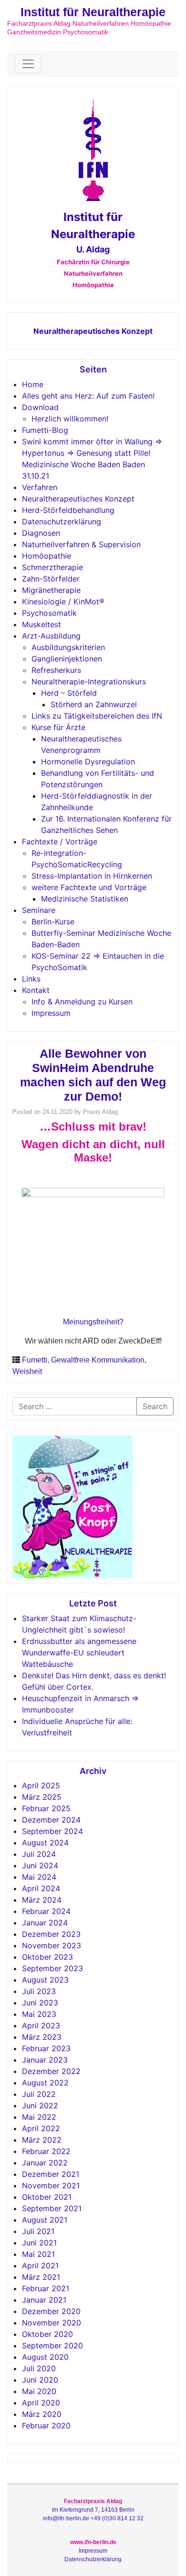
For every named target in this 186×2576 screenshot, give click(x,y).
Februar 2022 (46, 2151)
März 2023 (42, 2037)
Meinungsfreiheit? (93, 1322)
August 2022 (45, 2083)
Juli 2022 (39, 2094)
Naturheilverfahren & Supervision (81, 544)
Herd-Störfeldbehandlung (68, 510)
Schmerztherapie (52, 567)
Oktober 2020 (47, 2334)
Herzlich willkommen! (70, 419)
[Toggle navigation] (28, 64)
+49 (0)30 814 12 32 (117, 2518)
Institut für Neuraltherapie (93, 12)
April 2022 (41, 2128)
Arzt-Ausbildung (51, 636)
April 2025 (41, 1785)
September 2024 (52, 1831)
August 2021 (45, 2220)
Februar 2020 (46, 2426)
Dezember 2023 (51, 1934)
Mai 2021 (38, 2254)
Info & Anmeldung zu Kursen (82, 1002)
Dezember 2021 (51, 2174)
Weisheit (27, 1371)
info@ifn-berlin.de (66, 2518)
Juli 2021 (38, 2231)
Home (33, 384)
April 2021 (40, 2265)
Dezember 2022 (51, 2071)
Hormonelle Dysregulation (88, 762)
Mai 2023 (39, 2014)
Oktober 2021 (47, 2197)
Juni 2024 (40, 1865)
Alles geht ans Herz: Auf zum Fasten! (88, 396)
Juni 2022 (40, 2105)
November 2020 (52, 2323)
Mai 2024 (39, 1877)
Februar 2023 (46, 2048)
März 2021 (41, 2277)
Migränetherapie (51, 590)
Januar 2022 (45, 2163)
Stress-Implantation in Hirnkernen (92, 876)
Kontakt (36, 990)
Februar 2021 (46, 2288)
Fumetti (35, 1360)
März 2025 (42, 1797)
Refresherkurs (56, 670)
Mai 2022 (39, 2117)
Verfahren (40, 487)
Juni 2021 (39, 2243)
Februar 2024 (46, 1911)
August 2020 (45, 2357)
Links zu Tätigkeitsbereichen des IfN (97, 716)
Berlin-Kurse (53, 922)
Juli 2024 (39, 1854)
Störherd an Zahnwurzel (94, 704)
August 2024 (45, 1843)
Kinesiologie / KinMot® (63, 601)
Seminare (39, 910)
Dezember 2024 (51, 1820)
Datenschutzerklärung (62, 521)
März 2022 (42, 2140)
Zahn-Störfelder (51, 579)
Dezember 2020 (51, 2311)
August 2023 (45, 1980)
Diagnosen (41, 533)
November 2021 (51, 2185)
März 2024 (42, 1900)
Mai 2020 (39, 2391)
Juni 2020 (40, 2380)
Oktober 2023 (47, 1957)
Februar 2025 (46, 1808)
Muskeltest (41, 624)
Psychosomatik (49, 613)
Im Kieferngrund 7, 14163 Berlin (93, 2510)
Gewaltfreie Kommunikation (98, 1360)
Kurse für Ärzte (58, 727)
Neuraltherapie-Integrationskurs (89, 682)
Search (155, 1406)
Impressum (51, 1013)
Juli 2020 (39, 2368)
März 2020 (42, 2414)
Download (40, 407)
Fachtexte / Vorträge (60, 842)
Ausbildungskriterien (68, 647)
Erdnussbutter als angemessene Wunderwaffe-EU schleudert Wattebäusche (79, 1653)
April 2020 (41, 2403)
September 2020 (52, 2345)
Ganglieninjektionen (67, 659)
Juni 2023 (40, 2003)
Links (31, 979)
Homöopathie (46, 556)
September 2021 (52, 2208)
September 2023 (52, 1968)
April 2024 (41, 1888)
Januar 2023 (45, 2060)
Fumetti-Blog (45, 430)
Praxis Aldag (100, 1112)
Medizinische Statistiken (85, 899)
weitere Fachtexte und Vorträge (89, 887)
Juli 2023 (39, 1991)
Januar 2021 (44, 2300)
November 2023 (52, 1945)
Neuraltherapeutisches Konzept (93, 331)
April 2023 (41, 2025)
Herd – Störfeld (69, 693)
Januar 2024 (45, 1923)
